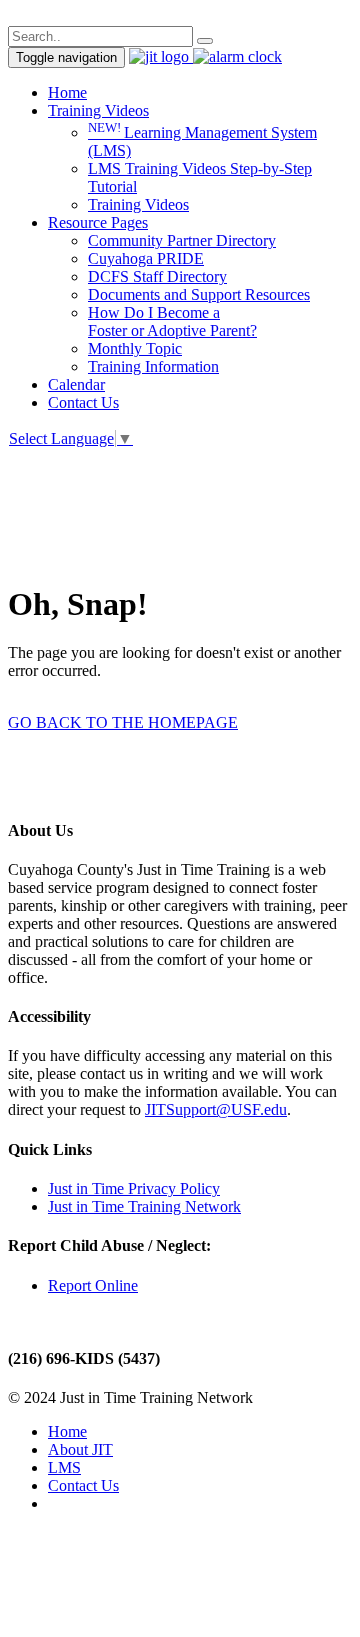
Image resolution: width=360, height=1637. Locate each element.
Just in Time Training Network (144, 1206)
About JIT (80, 1449)
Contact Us (83, 402)
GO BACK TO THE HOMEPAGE (123, 722)
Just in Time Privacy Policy (134, 1188)
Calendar (76, 384)
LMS (64, 1467)
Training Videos (98, 110)
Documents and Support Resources (199, 294)
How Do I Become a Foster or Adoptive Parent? (172, 321)
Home (67, 92)
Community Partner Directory (182, 240)
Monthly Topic (135, 348)
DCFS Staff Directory (157, 276)
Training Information (153, 366)
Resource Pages (98, 222)
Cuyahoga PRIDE (146, 258)
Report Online (93, 1285)
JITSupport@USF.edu (216, 1109)
